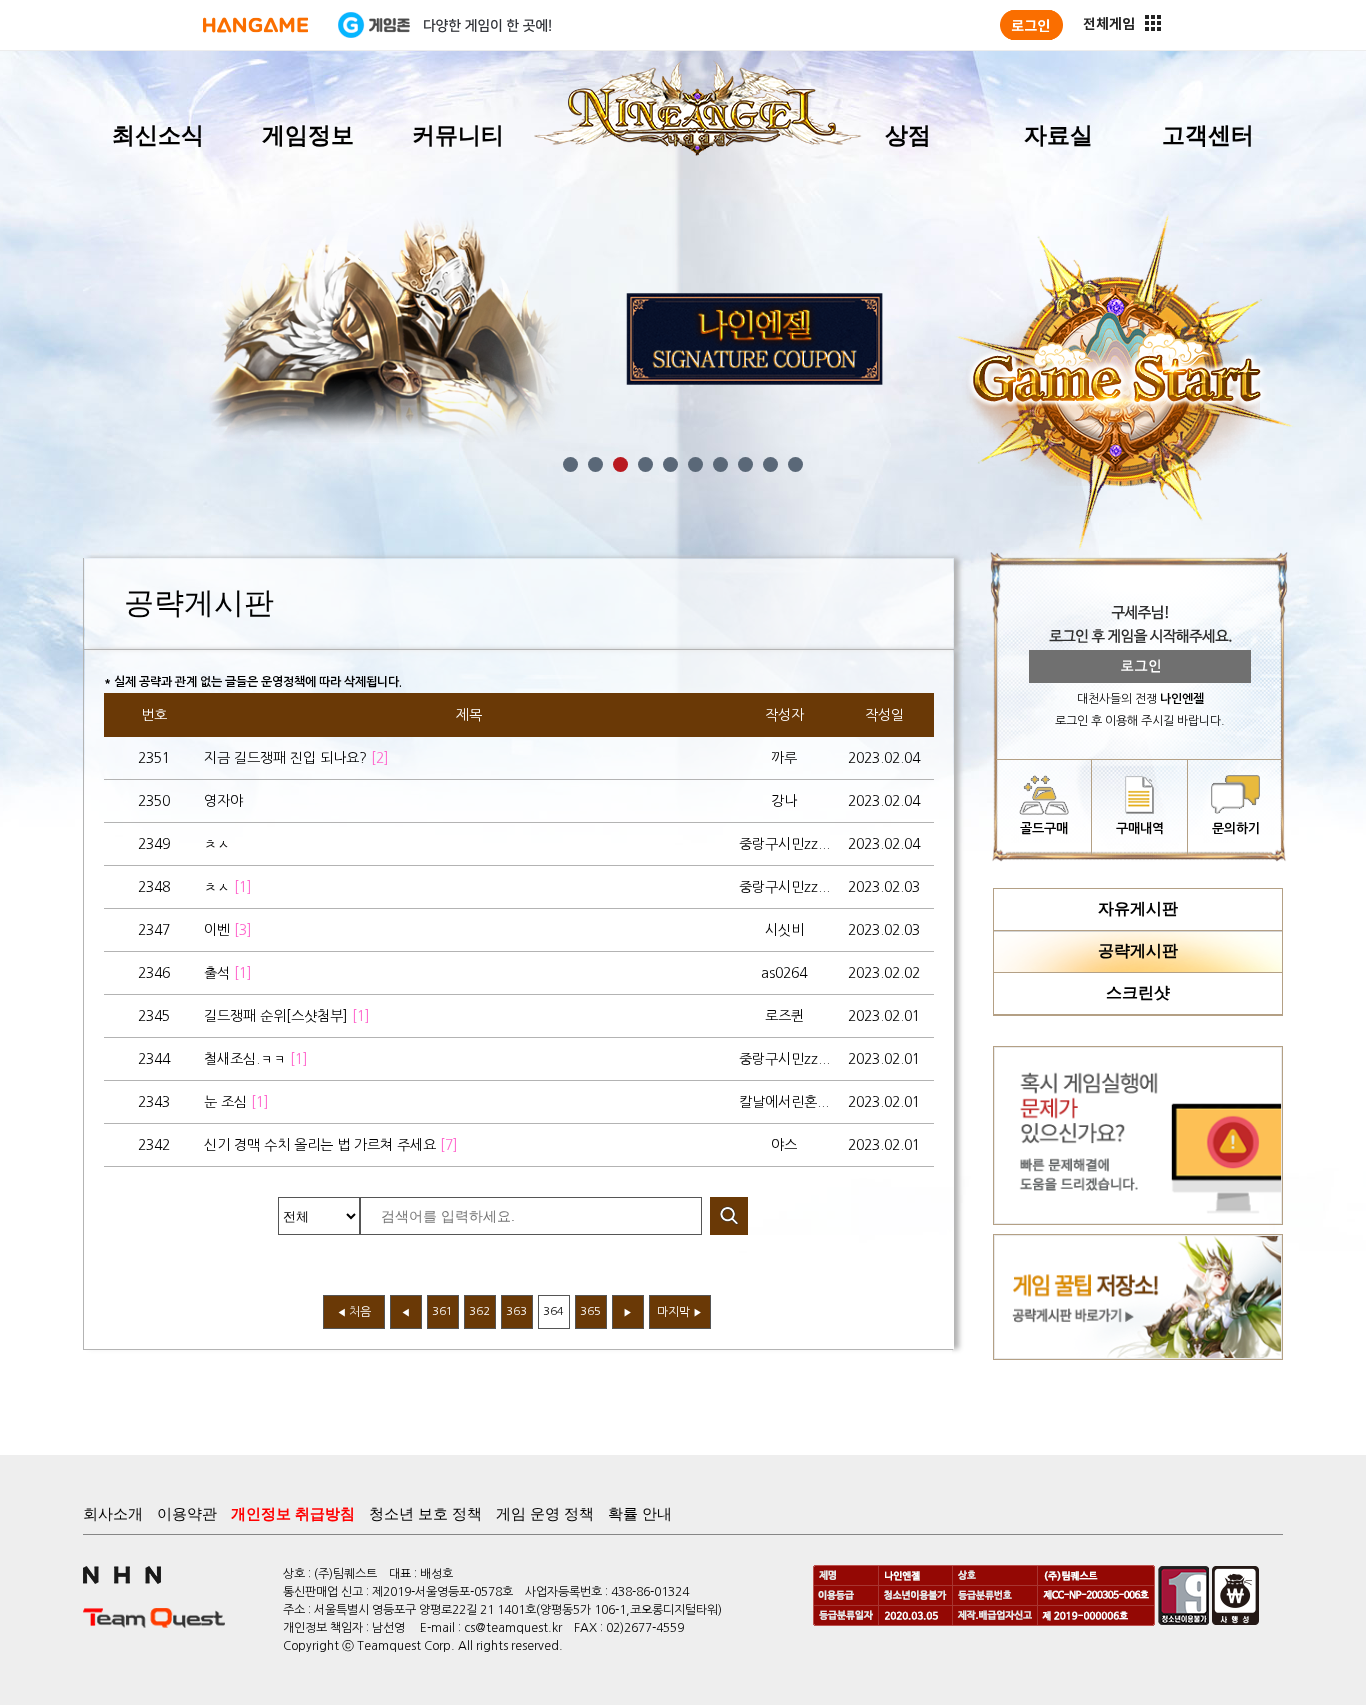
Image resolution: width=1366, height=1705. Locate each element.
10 (795, 464)
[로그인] (1031, 25)
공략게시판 (1138, 950)
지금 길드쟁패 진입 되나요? (296, 758)
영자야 (223, 801)
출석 (228, 973)
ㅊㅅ (217, 844)
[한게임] (255, 25)
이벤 (228, 930)
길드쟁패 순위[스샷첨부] (287, 1016)
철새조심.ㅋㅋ (256, 1059)
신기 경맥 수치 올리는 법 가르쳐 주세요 (331, 1145)
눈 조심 (236, 1102)
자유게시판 (1138, 908)
